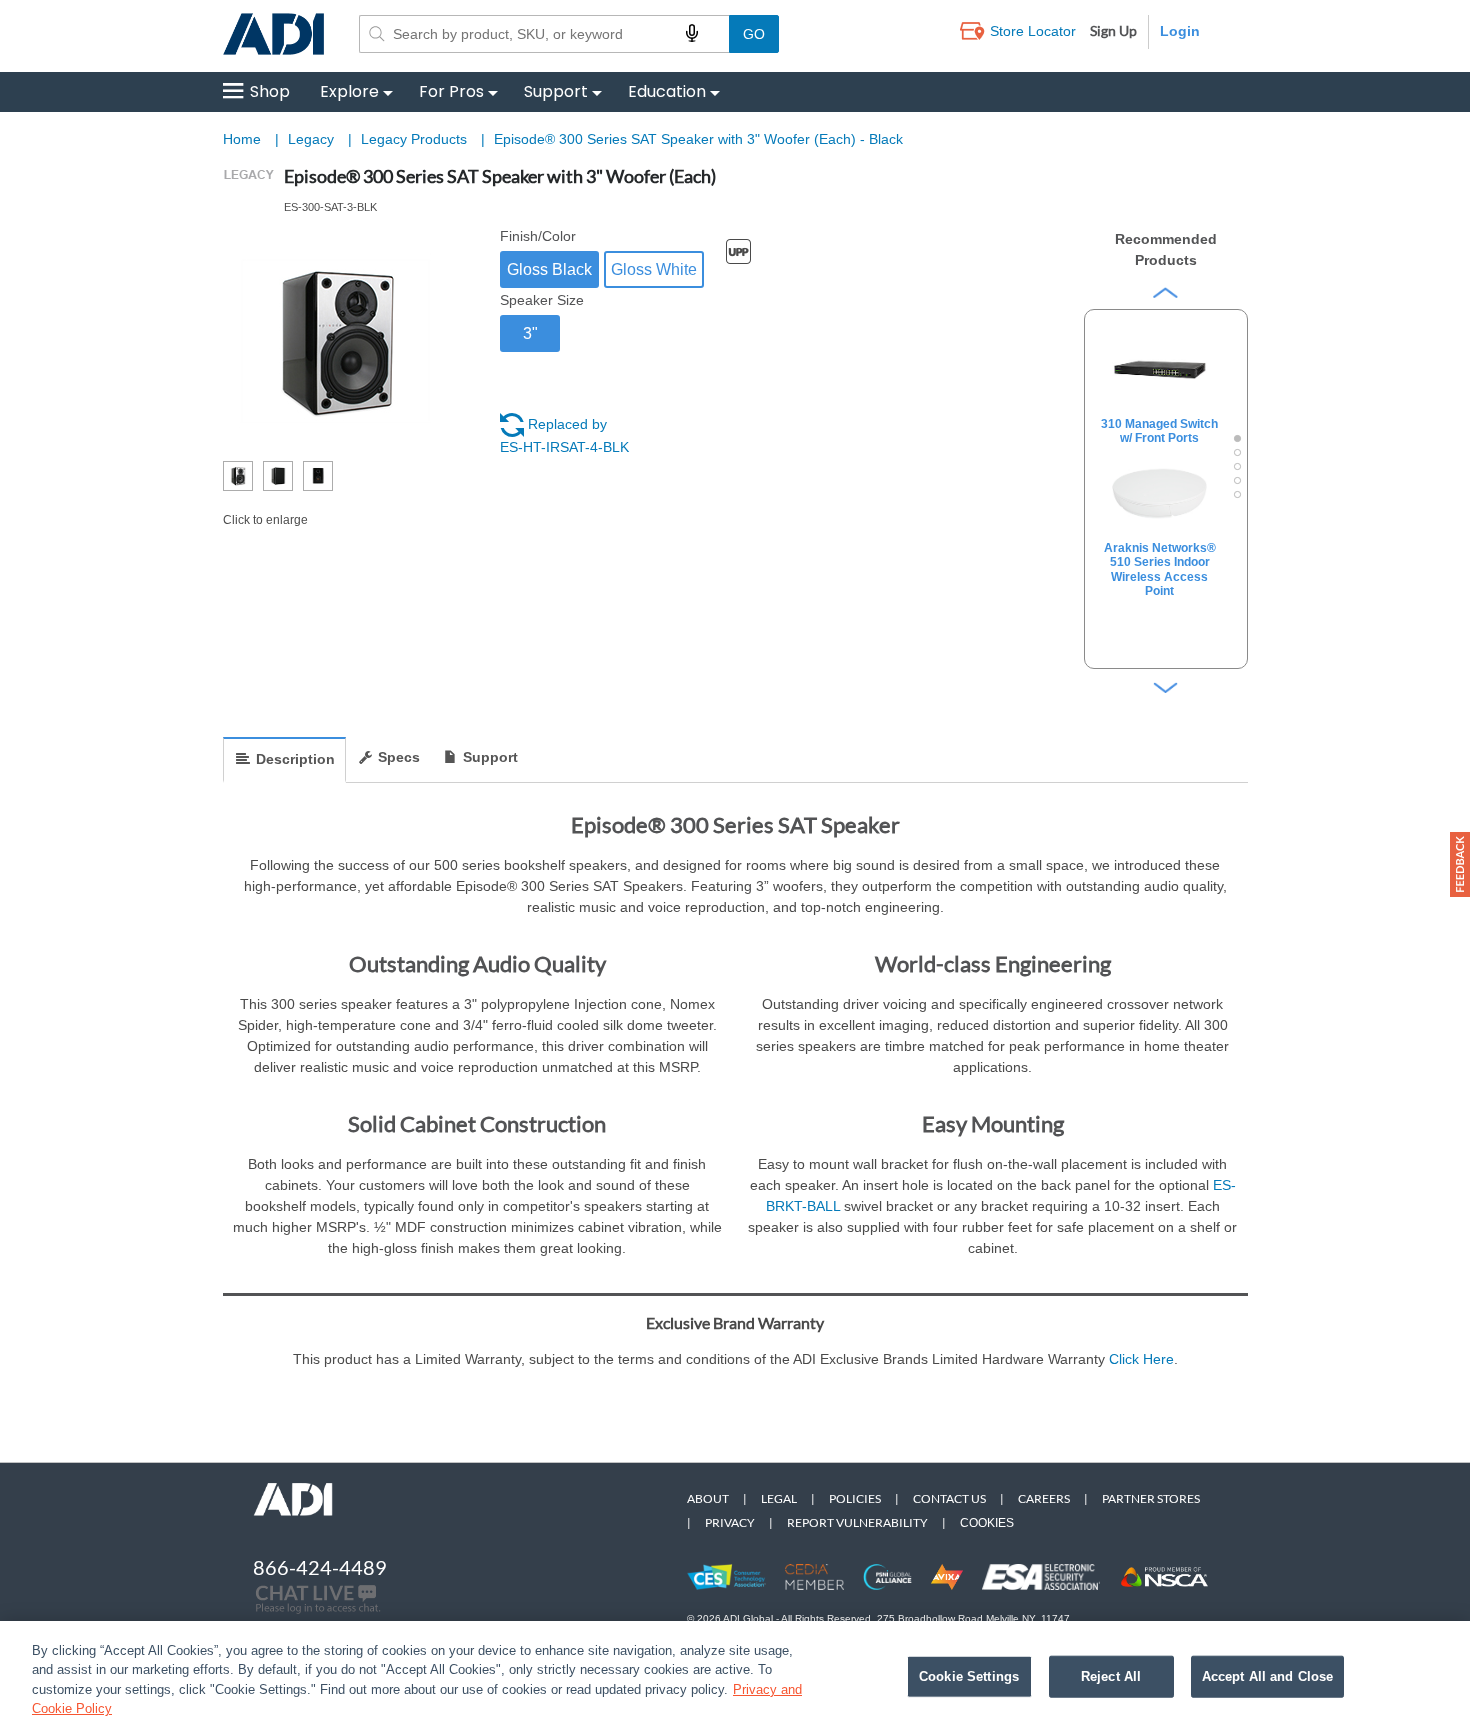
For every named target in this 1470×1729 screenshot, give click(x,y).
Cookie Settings (969, 1676)
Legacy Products (416, 139)
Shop (270, 91)
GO (754, 34)
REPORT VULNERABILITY (857, 1522)
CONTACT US (949, 1498)
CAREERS (1044, 1498)
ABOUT (708, 1498)
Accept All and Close (1268, 1676)
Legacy (313, 139)
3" (530, 333)
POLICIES (855, 1498)
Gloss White (654, 269)
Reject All (1111, 1676)
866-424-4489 (320, 1567)
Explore (349, 91)
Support (556, 91)
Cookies (987, 1523)
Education (667, 91)
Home (242, 139)
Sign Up (1113, 30)
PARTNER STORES (1151, 1498)
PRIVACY (730, 1522)
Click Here (1141, 1359)
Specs (399, 757)
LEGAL (779, 1498)
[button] (1460, 864)
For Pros (451, 91)
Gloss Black (549, 269)
